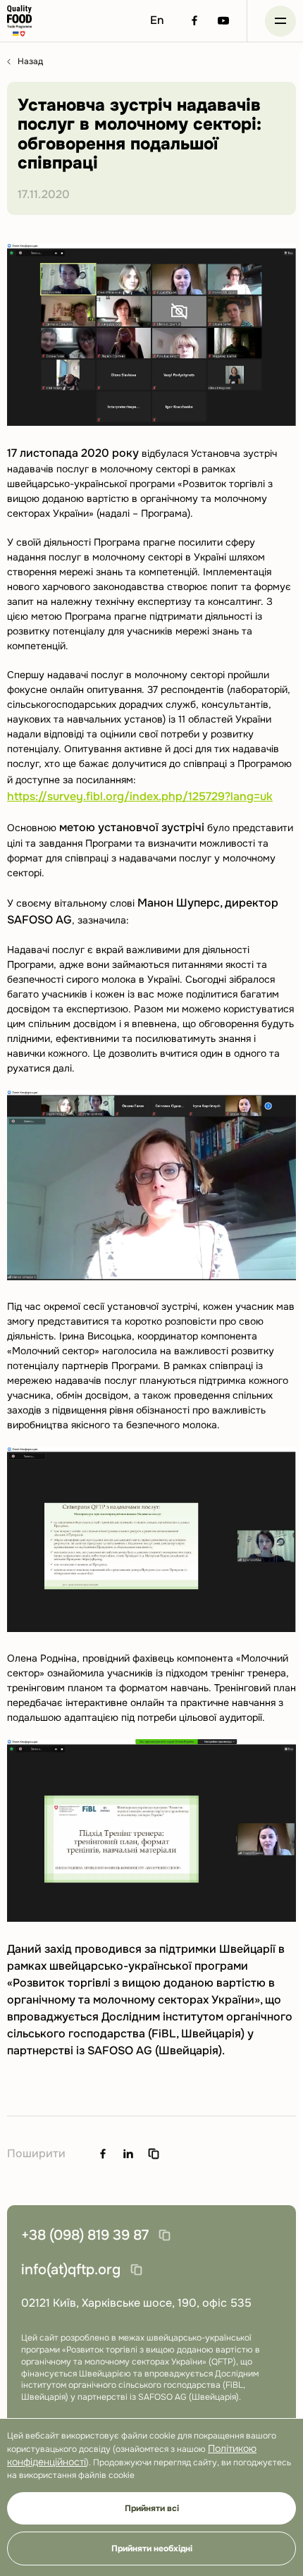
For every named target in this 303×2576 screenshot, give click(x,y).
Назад (30, 62)
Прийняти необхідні (152, 2549)
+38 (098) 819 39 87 (85, 2235)
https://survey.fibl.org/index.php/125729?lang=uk (140, 796)
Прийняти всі (152, 2508)
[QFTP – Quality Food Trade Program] (19, 21)
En (157, 20)
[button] (280, 21)
